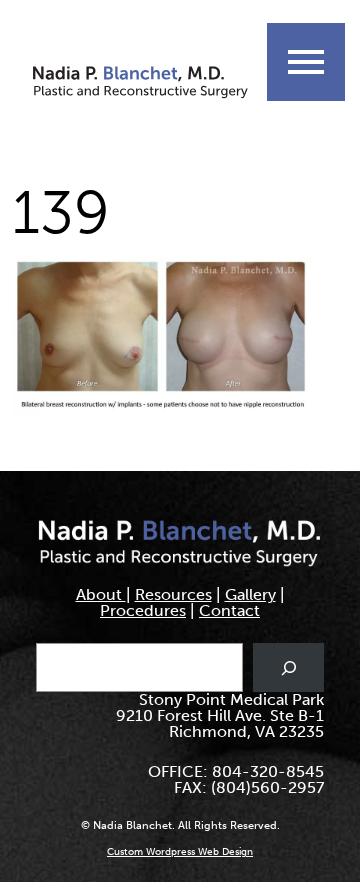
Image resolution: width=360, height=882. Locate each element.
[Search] (288, 667)
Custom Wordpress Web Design (180, 852)
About (101, 594)
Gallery (250, 594)
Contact (229, 610)
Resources (173, 594)
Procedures (143, 610)
